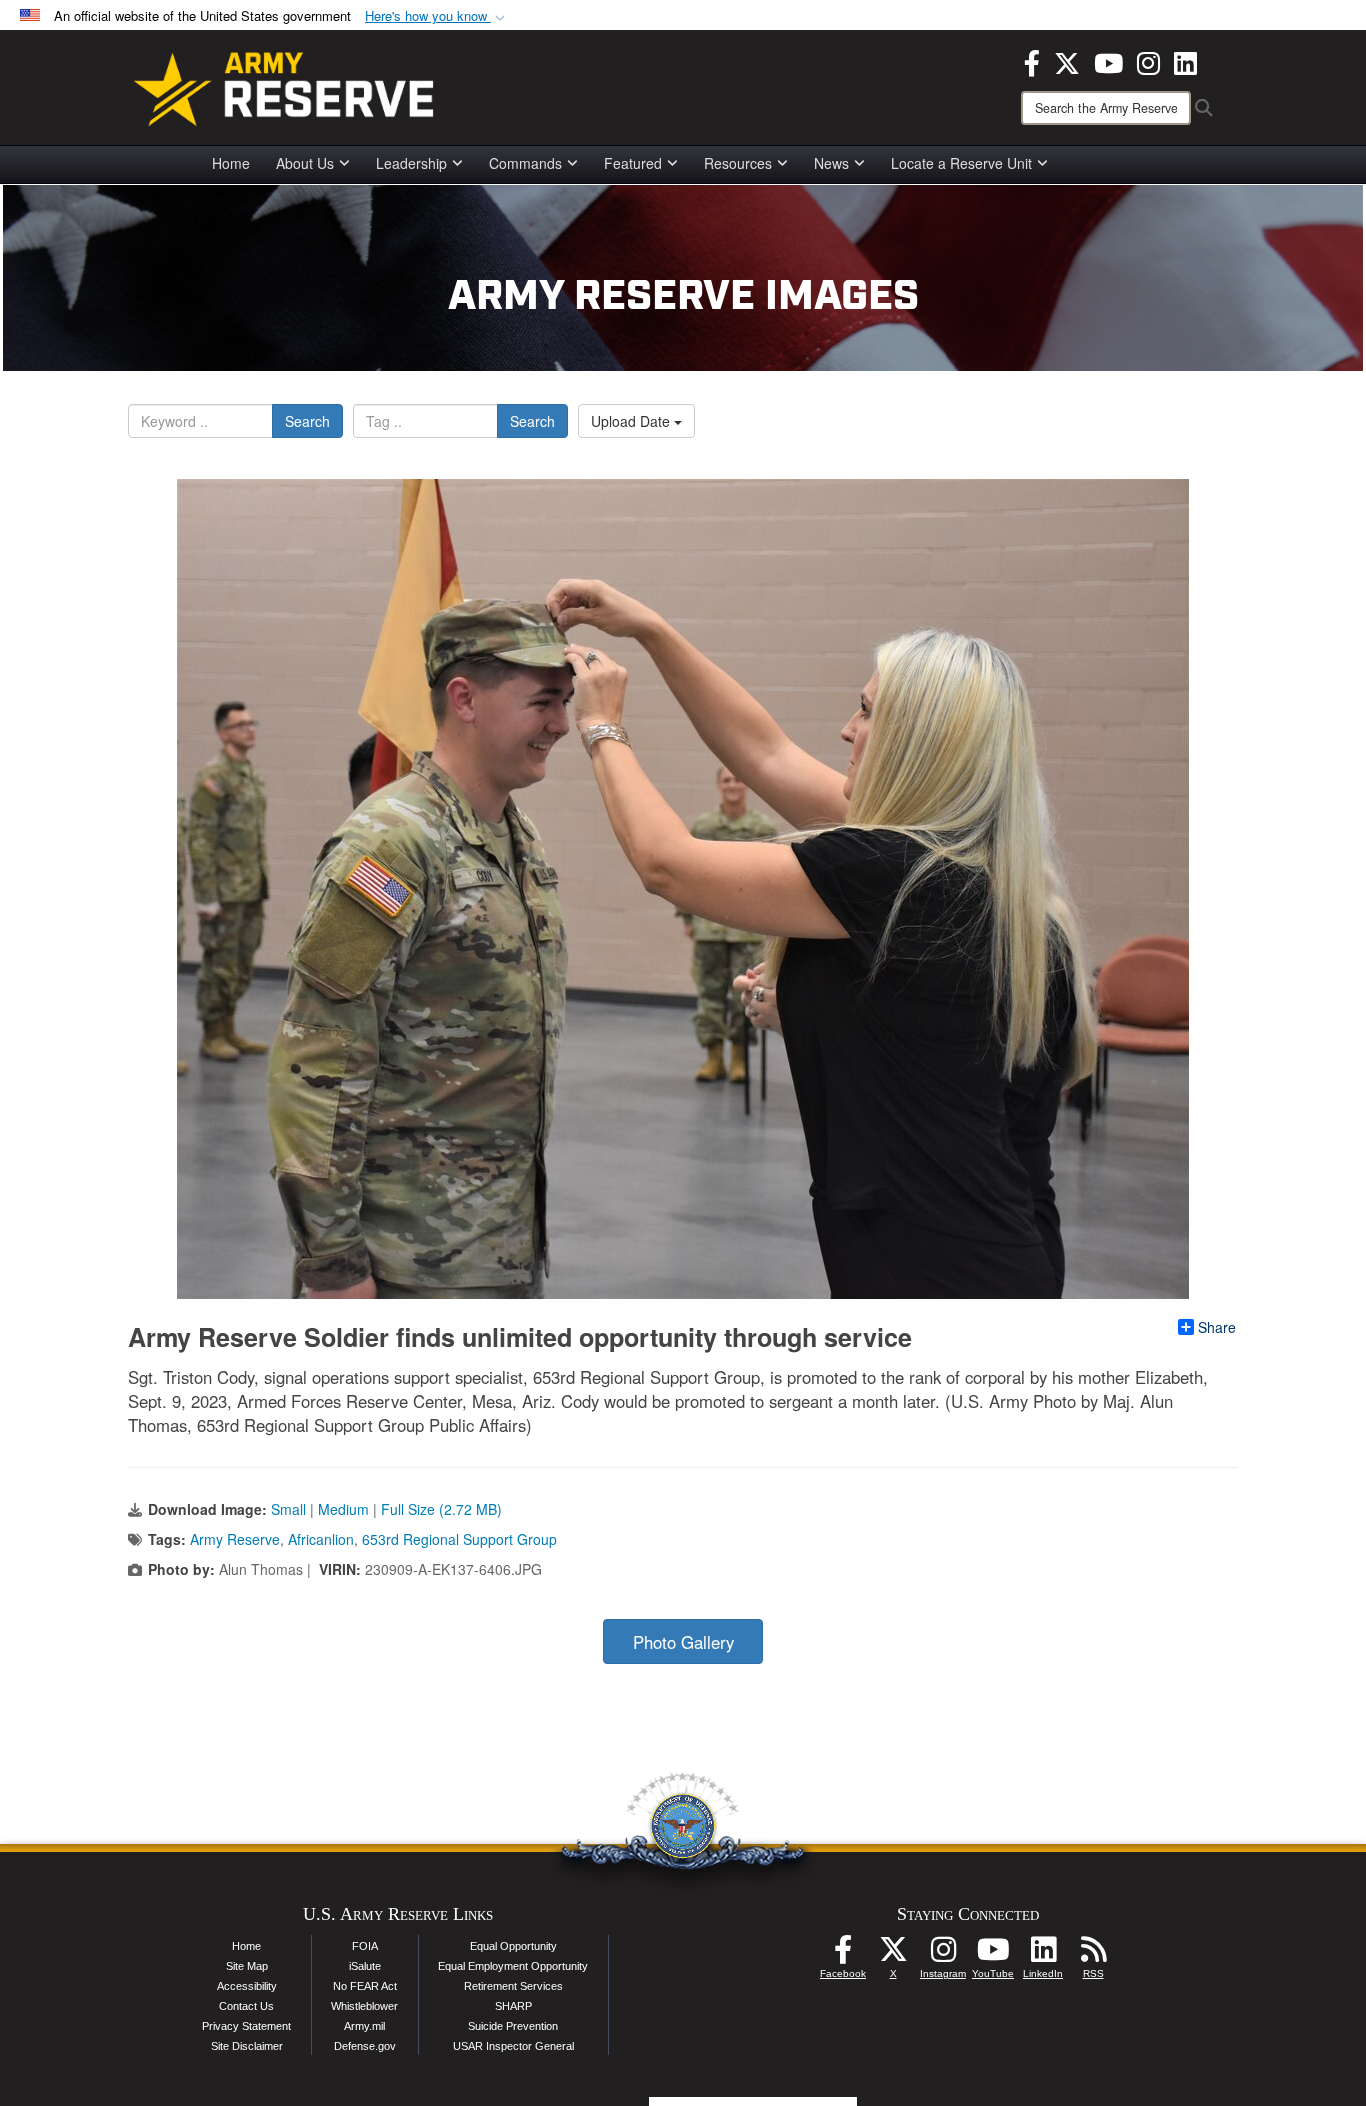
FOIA (365, 1946)
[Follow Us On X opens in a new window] (893, 1955)
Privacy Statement (246, 2026)
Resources (738, 163)
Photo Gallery (683, 1642)
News (831, 163)
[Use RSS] (1093, 1955)
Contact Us (246, 2006)
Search (307, 421)
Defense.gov (365, 2046)
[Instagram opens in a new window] (1148, 61)
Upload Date (632, 421)
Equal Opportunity (513, 1946)
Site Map (247, 1966)
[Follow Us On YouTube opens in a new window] (993, 1955)
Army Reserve (235, 1539)
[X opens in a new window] (1067, 61)
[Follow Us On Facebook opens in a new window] (843, 1955)
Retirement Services (513, 1986)
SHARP (513, 2006)
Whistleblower (364, 2006)
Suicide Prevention (513, 2026)
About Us (305, 163)
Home (231, 163)
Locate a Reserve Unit (961, 163)
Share (1217, 1327)
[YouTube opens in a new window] (1108, 61)
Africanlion (321, 1539)
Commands (525, 163)
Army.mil (364, 2026)
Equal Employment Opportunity (513, 1966)
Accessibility (247, 1986)
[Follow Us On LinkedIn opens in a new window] (1043, 1955)
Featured (633, 163)
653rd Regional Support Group (459, 1539)
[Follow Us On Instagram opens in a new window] (943, 1955)
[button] (437, 16)
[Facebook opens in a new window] (1032, 61)
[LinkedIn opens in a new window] (1185, 61)
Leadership (411, 163)
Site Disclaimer (247, 2046)
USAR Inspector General (513, 2046)
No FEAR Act (365, 1986)
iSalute (365, 1966)
